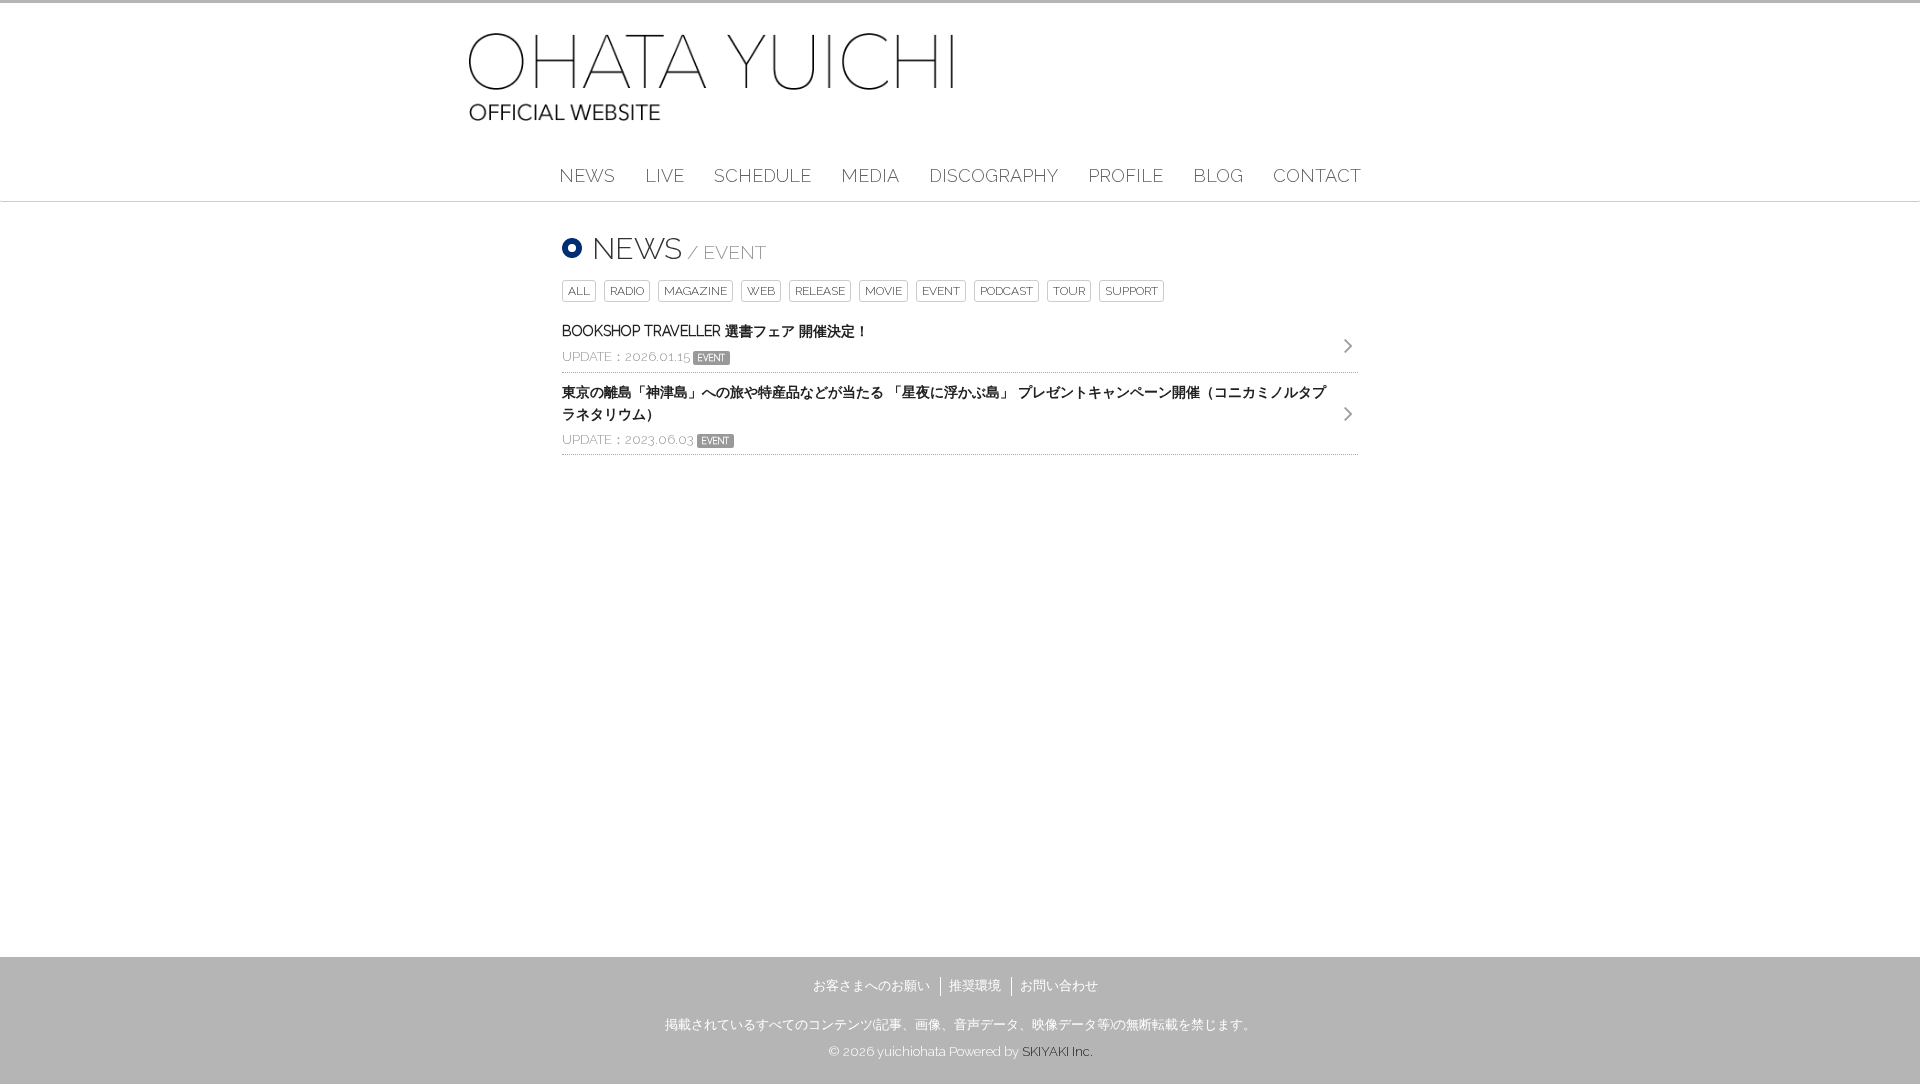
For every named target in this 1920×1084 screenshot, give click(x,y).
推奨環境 (975, 985)
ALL (579, 291)
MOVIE (883, 291)
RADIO (627, 291)
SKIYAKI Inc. (1057, 1051)
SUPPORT (1131, 291)
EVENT (941, 291)
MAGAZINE (695, 291)
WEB (761, 291)
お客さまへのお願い (871, 985)
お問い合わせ (1059, 985)
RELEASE (820, 291)
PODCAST (1006, 291)
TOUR (1069, 291)
